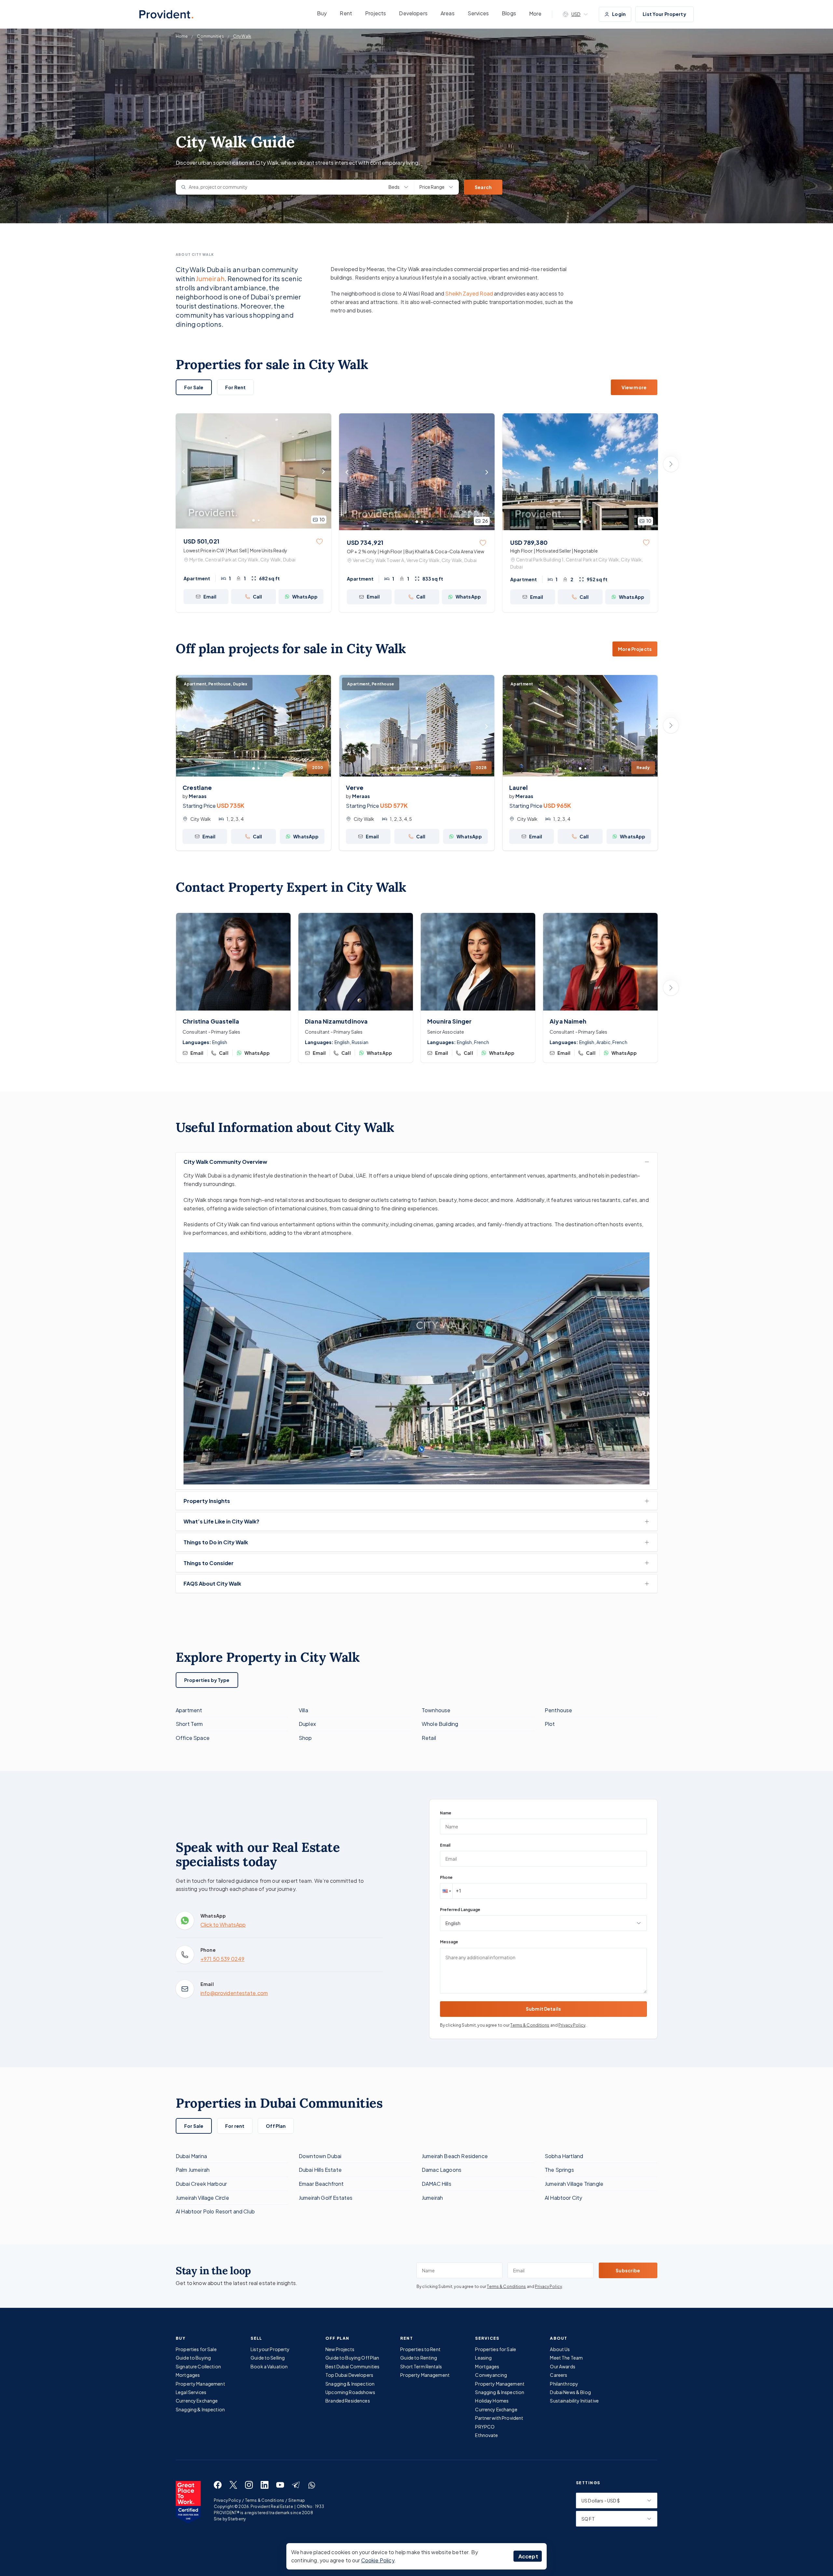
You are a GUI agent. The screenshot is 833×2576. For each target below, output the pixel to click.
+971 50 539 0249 (222, 1959)
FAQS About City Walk (212, 1584)
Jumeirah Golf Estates (326, 2198)
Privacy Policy (572, 2025)
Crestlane (197, 787)
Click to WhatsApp (223, 1925)
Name (446, 1813)
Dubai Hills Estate (320, 2170)
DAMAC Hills (437, 2184)
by (195, 796)
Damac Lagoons (442, 2170)
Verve (355, 787)
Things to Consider (209, 1563)
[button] (446, 1891)
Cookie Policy (378, 2560)
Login (619, 14)
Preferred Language (460, 1910)
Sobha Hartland (564, 2156)
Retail (429, 1738)
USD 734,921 (365, 542)
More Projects (635, 649)
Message (449, 1942)
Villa (303, 1710)
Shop (305, 1738)
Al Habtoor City (563, 2198)
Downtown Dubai (320, 2156)
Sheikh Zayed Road (469, 293)
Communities (210, 36)
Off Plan (276, 2126)
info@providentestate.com (234, 1993)
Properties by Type (207, 1680)
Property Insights (207, 1501)
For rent (235, 2126)
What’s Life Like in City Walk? (221, 1521)
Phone (446, 1877)
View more (634, 387)
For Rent (235, 387)
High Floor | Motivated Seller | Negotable (554, 551)
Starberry (237, 2519)
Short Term (189, 1724)
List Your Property (664, 14)
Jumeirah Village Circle (202, 2198)
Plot (550, 1724)
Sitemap (297, 2500)
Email (445, 1845)
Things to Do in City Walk (216, 1542)
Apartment (189, 1710)
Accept (528, 2556)
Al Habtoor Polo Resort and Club (215, 2211)
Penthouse (558, 1710)
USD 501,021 (201, 541)
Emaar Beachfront (321, 2184)
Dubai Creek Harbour (201, 2184)
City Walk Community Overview (225, 1162)
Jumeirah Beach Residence (455, 2156)
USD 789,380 (529, 542)
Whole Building (440, 1724)
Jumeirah (210, 278)
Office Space (193, 1738)
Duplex (307, 1724)
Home (182, 36)
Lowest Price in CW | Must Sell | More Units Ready (235, 550)
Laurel (519, 787)
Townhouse (436, 1710)
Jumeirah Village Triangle (574, 2184)
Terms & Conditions (530, 2025)
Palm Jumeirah (193, 2170)
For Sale (194, 387)
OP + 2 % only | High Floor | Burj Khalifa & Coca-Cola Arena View (416, 551)
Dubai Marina (191, 2156)
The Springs (559, 2170)
